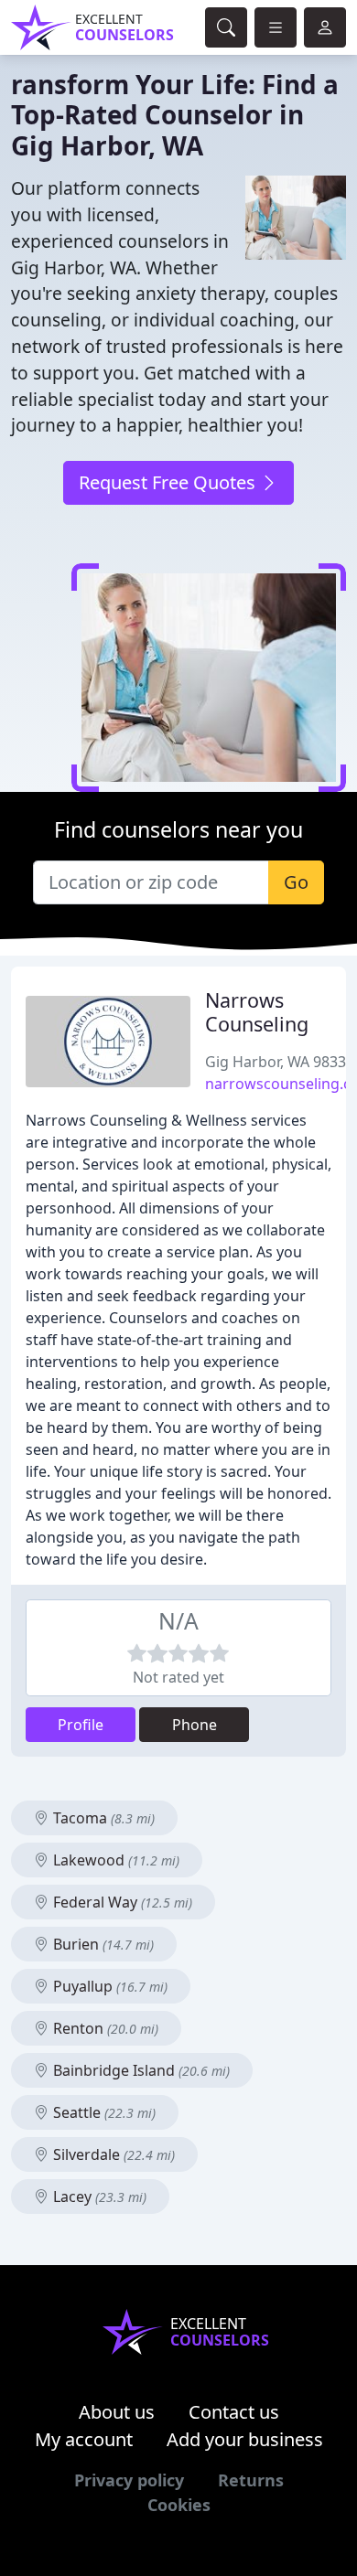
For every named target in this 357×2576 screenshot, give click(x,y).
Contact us (234, 2412)
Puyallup (108, 1986)
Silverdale (112, 2154)
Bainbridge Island (140, 2070)
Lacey (98, 2197)
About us (117, 2412)
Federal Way (121, 1902)
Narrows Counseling (257, 1012)
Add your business (245, 2439)
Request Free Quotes (169, 482)
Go (296, 882)
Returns (251, 2480)
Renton (104, 2028)
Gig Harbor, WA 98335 (280, 1062)
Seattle (103, 2112)
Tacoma (102, 1818)
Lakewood (114, 1860)
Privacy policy (129, 2480)
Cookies (179, 2505)
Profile (81, 1725)
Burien (102, 1944)
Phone (195, 1725)
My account (84, 2439)
